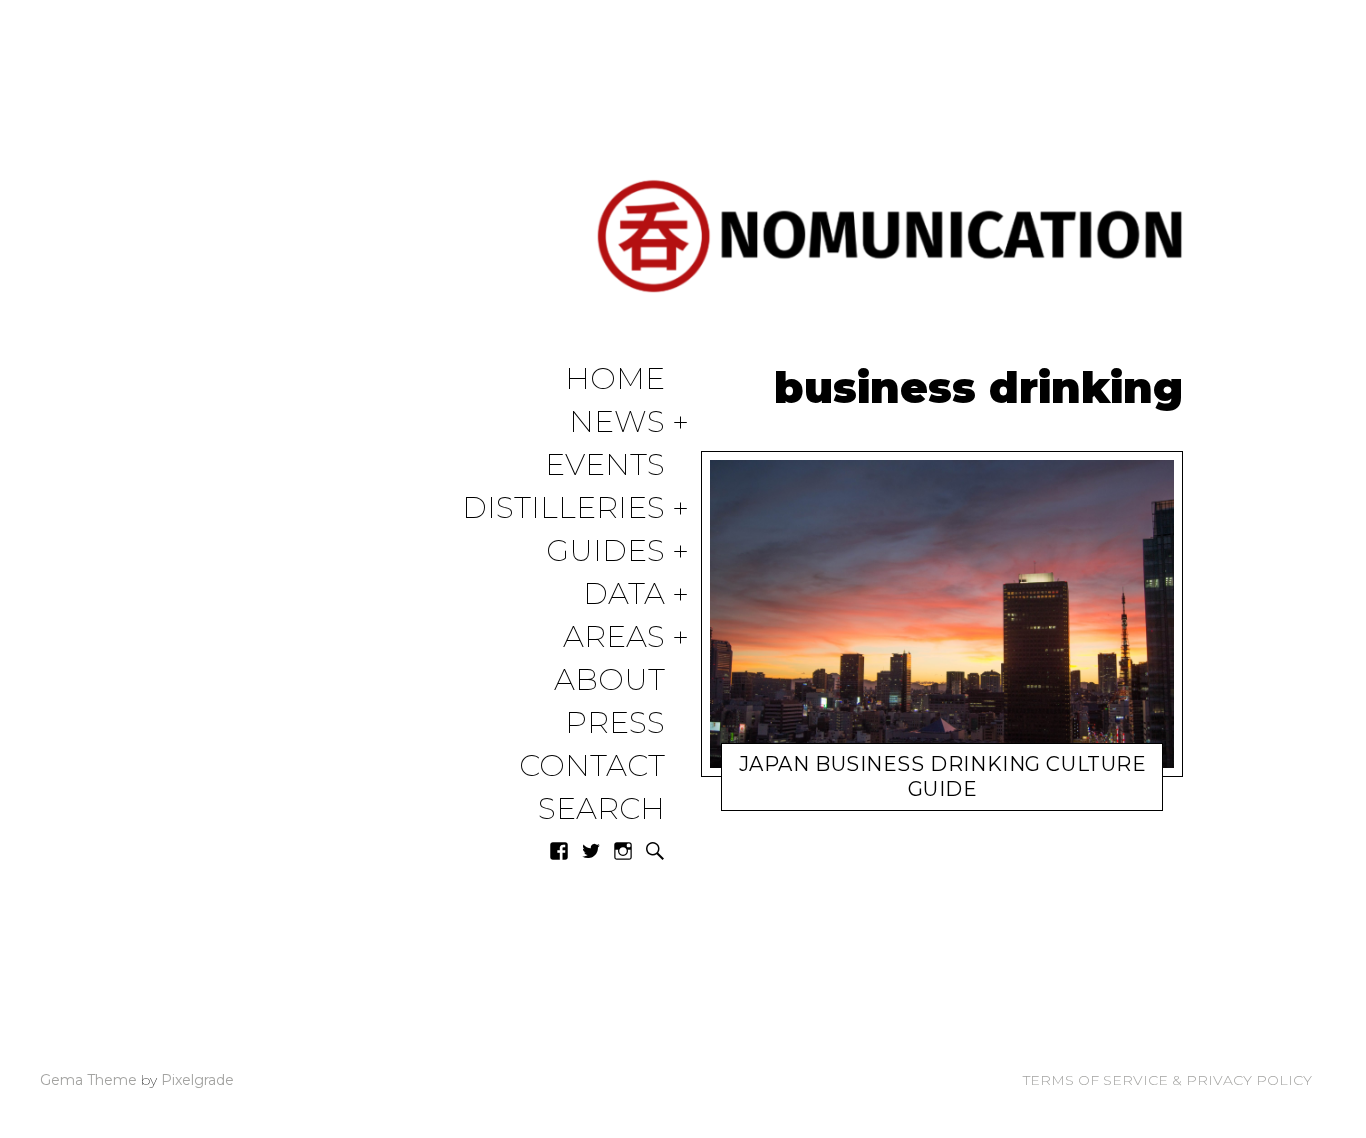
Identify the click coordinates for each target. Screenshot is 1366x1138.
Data (624, 594)
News (617, 422)
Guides (605, 551)
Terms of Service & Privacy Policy (1167, 1080)
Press (615, 723)
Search (601, 809)
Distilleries (563, 508)
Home (615, 379)
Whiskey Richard (911, 793)
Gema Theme (88, 1080)
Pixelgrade (197, 1080)
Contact (592, 766)
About (609, 680)
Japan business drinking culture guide (943, 776)
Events (605, 465)
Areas (614, 637)
